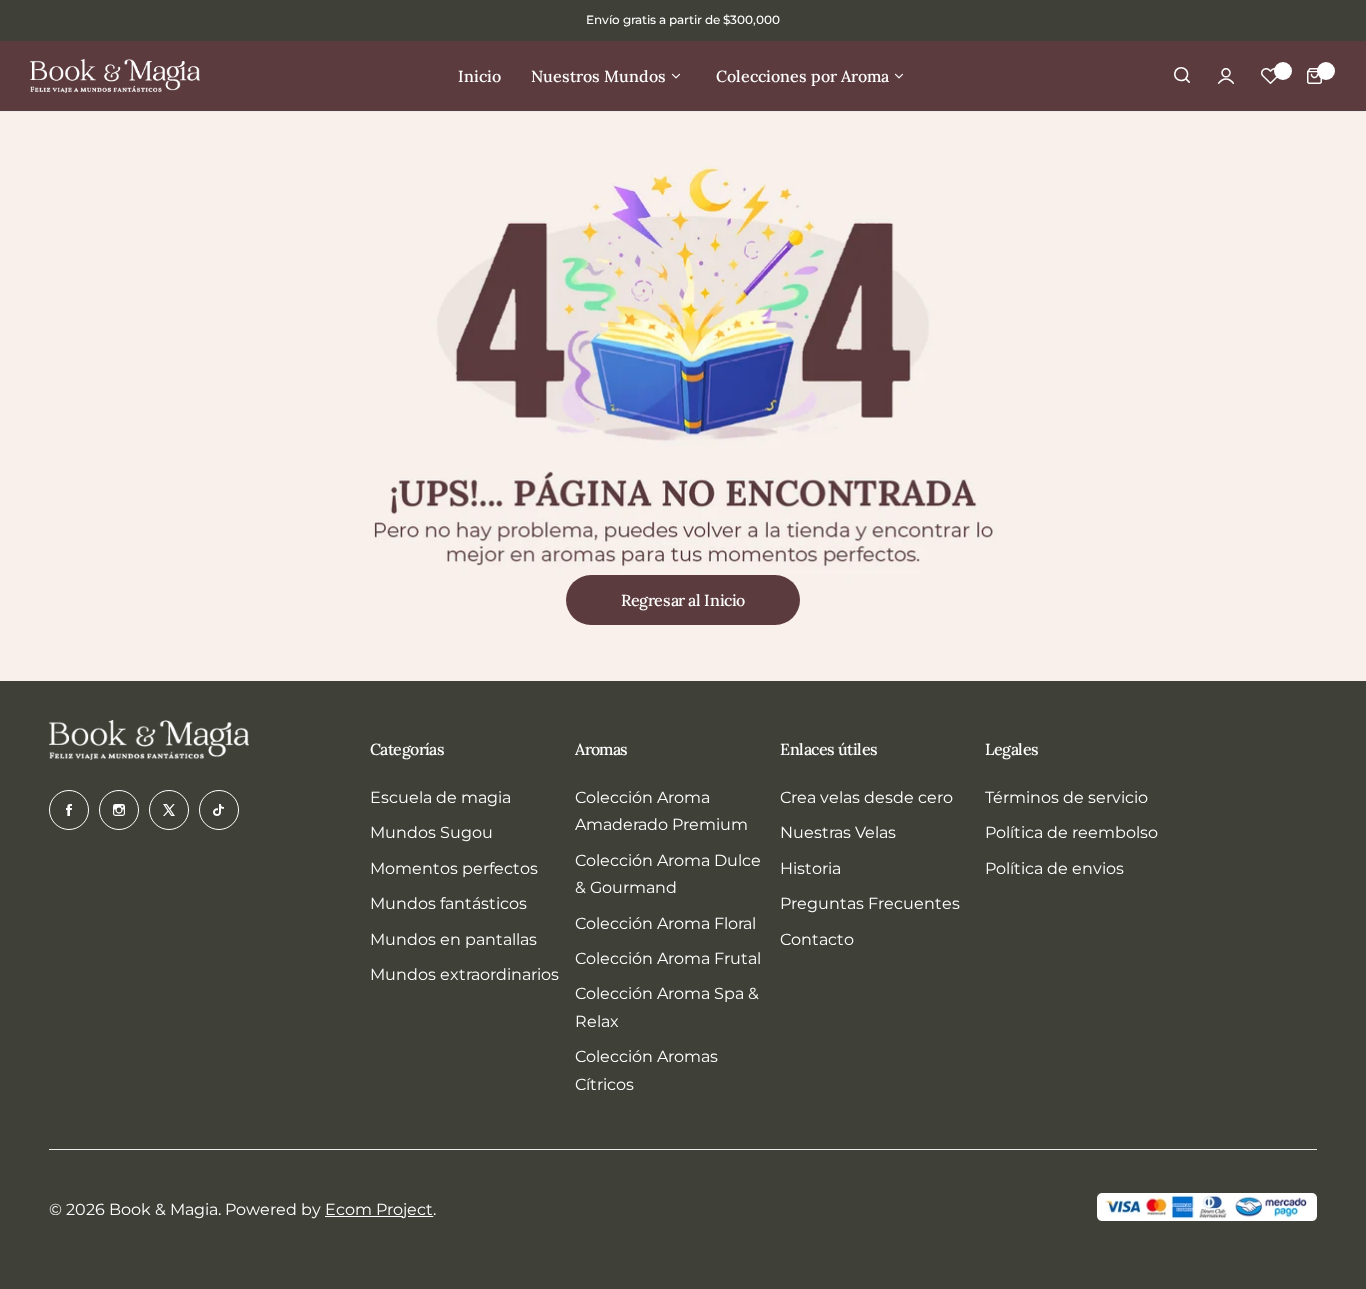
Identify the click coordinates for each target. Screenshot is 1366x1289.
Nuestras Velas (838, 832)
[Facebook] (69, 810)
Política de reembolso (1071, 832)
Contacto (817, 939)
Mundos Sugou (431, 832)
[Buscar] (1182, 76)
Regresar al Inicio (683, 600)
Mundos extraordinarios (464, 974)
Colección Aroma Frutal (668, 958)
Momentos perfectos (454, 868)
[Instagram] (119, 810)
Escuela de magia (440, 797)
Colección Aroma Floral (665, 923)
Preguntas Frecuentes (870, 903)
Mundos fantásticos (448, 903)
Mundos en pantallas (453, 939)
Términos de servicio (1066, 797)
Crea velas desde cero (866, 797)
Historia (810, 868)
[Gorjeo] (169, 810)
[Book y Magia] (115, 76)
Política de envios (1054, 868)
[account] (1226, 76)
